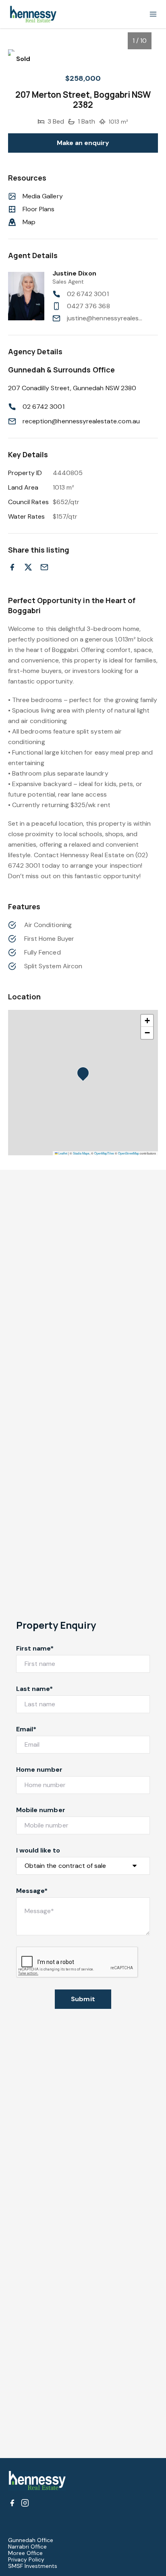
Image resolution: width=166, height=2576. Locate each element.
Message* (32, 1891)
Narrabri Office (27, 2547)
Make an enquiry (83, 143)
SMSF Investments (33, 2566)
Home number (39, 1770)
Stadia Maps (81, 1153)
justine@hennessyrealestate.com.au (105, 318)
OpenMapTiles (104, 1153)
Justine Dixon (74, 273)
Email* (26, 1729)
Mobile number (41, 1810)
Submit (83, 1999)
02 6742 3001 (88, 294)
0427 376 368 (88, 306)
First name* (35, 1648)
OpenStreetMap (129, 1153)
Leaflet (62, 1153)
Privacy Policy (26, 2559)
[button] (85, 1075)
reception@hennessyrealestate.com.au (81, 421)
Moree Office (25, 2553)
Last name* (35, 1689)
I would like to (38, 1850)
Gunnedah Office (31, 2540)
